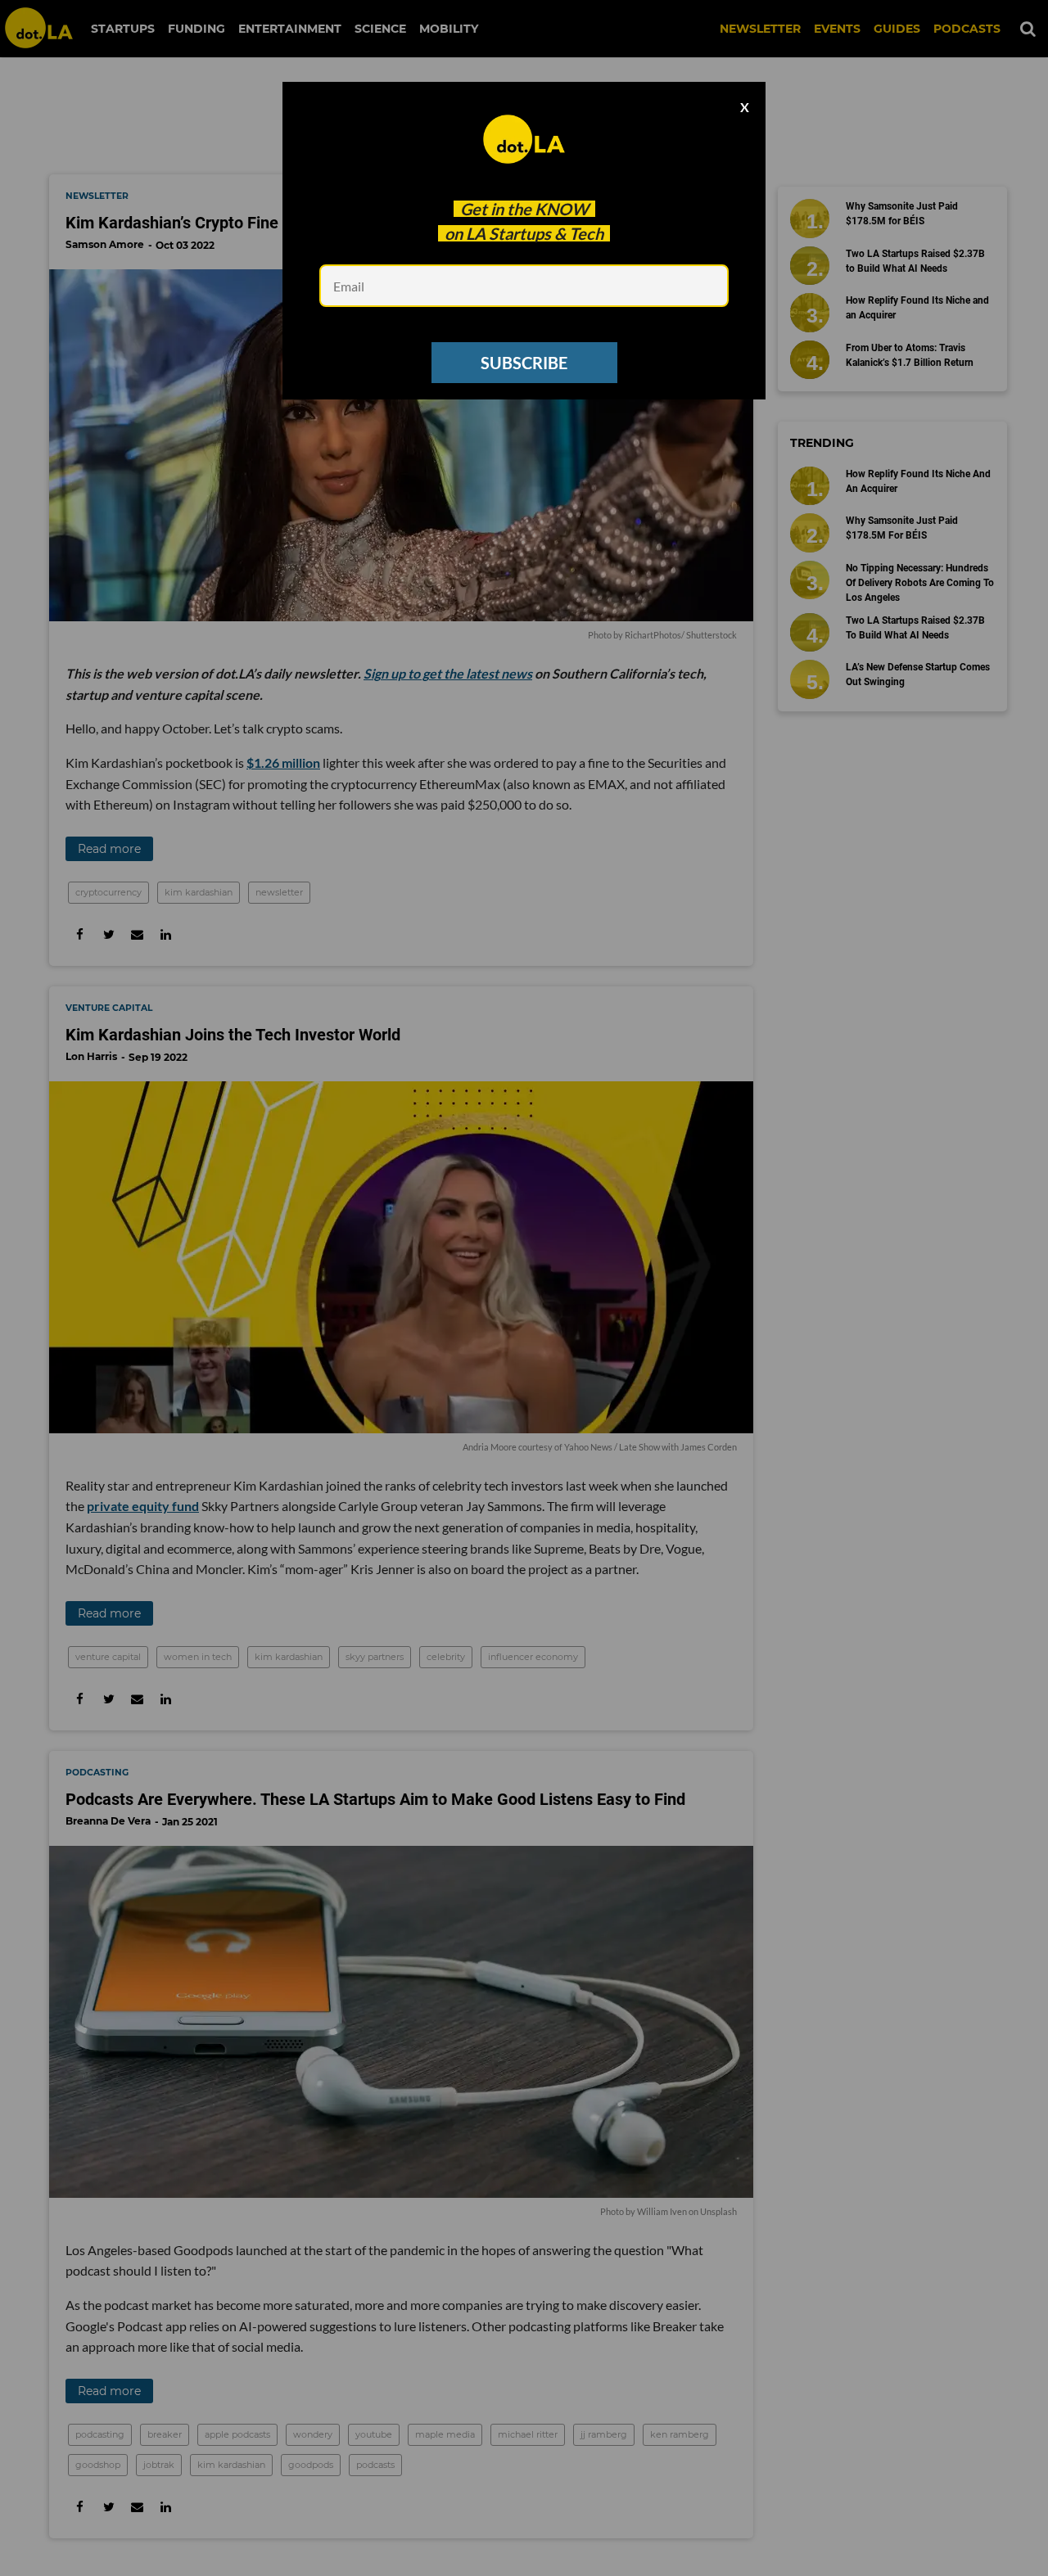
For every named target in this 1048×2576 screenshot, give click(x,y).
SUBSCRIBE (524, 363)
